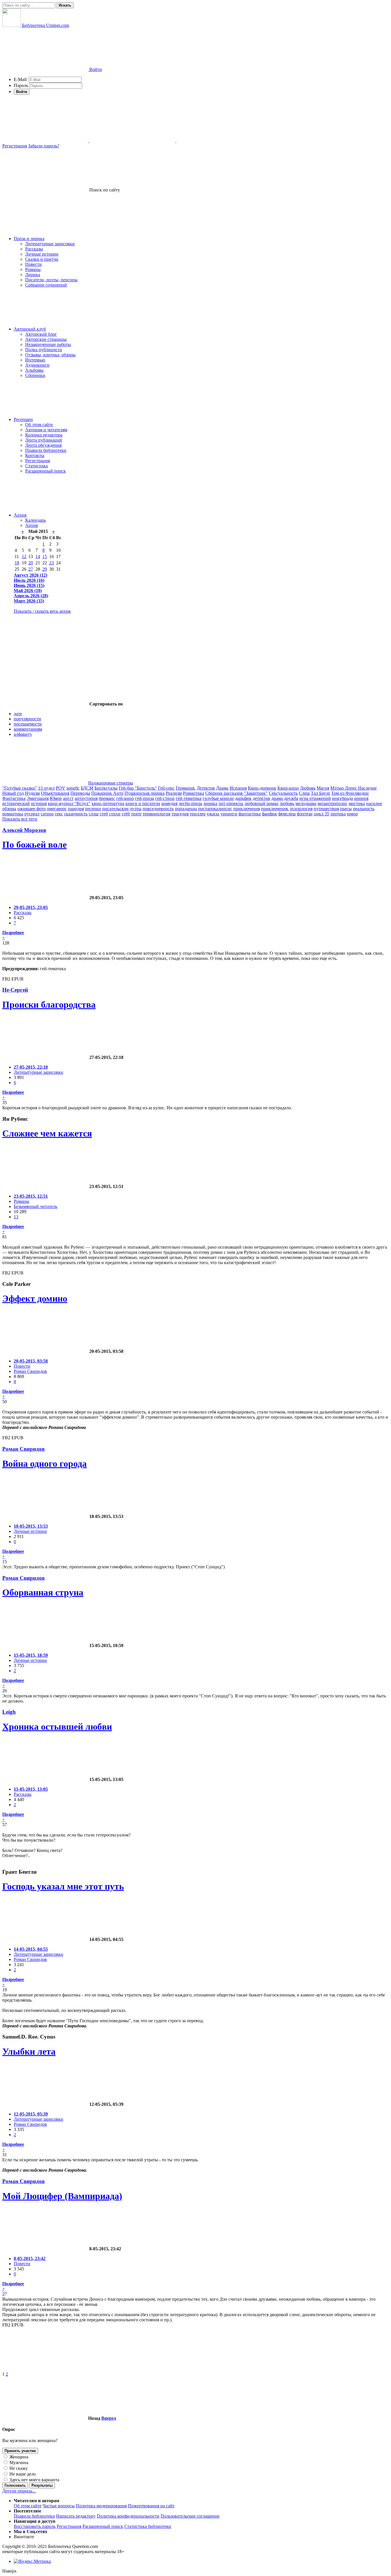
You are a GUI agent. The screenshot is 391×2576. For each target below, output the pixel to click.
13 (16, 1217)
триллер (198, 814)
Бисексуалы (106, 788)
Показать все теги (20, 819)
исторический (16, 803)
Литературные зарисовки (50, 244)
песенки (93, 809)
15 (45, 556)
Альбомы (34, 370)
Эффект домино (35, 1298)
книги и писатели (143, 803)
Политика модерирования (101, 2506)
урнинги (229, 814)
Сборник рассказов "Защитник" (236, 793)
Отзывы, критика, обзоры (50, 355)
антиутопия (86, 798)
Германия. (186, 788)
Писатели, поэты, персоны (51, 280)
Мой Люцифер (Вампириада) (62, 2196)
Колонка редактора (44, 435)
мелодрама (306, 803)
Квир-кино (288, 788)
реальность (364, 809)
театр (136, 814)
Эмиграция (38, 798)
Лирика (33, 275)
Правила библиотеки (46, 450)
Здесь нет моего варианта (34, 2480)
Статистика (36, 466)
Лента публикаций (44, 440)
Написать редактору (76, 2516)
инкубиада (342, 798)
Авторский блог (41, 334)
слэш (94, 814)
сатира (47, 814)
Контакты (35, 455)
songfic (73, 788)
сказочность (76, 814)
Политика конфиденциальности (128, 2516)
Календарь (35, 520)
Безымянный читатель (35, 1206)
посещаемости (28, 724)
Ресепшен (23, 419)
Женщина (18, 2457)
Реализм (174, 793)
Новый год (13, 793)
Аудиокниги (37, 365)
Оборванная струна (43, 1592)
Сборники (35, 375)
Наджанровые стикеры (111, 783)
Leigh (9, 1712)
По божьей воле (34, 845)
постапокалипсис (215, 809)
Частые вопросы (59, 2506)
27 (31, 569)
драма (277, 798)
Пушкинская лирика (145, 793)
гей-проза (145, 798)
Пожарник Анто (107, 793)
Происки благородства (49, 1005)
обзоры (9, 809)
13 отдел (46, 788)
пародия (76, 809)
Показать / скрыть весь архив (42, 611)
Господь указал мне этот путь (63, 1886)
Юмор (56, 798)
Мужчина (18, 2463)
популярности (27, 719)
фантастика (250, 814)
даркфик (243, 798)
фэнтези (305, 814)
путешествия (326, 809)
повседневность (158, 809)
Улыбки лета (29, 2051)
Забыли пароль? (44, 146)
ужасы (213, 814)
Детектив (206, 788)
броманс (107, 798)
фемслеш (287, 814)
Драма (222, 788)
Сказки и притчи (42, 259)
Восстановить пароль (35, 2526)
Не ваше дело (22, 2474)
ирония (361, 798)
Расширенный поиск (46, 471)
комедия (169, 803)
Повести (33, 264)
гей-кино (125, 798)
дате (18, 714)
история (39, 803)
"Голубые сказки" (20, 788)
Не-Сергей (15, 990)
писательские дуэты (122, 809)
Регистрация (15, 146)
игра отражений (315, 798)
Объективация (55, 793)
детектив (261, 798)
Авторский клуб (30, 329)
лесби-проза (190, 803)
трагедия (180, 814)
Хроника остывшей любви (57, 1727)
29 (45, 569)
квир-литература (108, 803)
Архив (20, 515)
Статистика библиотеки (148, 2526)
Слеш (304, 793)
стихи (115, 814)
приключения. (275, 809)
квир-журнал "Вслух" (69, 803)
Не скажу (18, 2468)
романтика (13, 814)
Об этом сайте (39, 425)
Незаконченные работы (48, 344)
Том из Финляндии (350, 793)
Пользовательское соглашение (190, 2516)
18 (17, 563)
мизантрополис (332, 803)
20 (31, 563)
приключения (247, 809)
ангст (68, 798)
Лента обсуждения (43, 445)
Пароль (21, 85)
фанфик (269, 814)
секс (59, 814)
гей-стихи (165, 798)
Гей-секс (166, 788)
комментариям (28, 729)
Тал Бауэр (320, 793)
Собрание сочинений (46, 285)
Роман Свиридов (30, 1371)
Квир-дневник (262, 788)
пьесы (346, 809)
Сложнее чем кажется (47, 1133)
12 (24, 556)
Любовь (308, 788)
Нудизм (32, 793)
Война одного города (45, 1464)
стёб (126, 814)
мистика (357, 803)
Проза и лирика (29, 239)
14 (38, 556)
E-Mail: (21, 79)
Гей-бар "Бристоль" (138, 788)
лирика (210, 803)
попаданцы (186, 809)
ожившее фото (32, 809)
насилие (374, 803)
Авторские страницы (46, 339)
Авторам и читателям (46, 430)
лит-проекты (231, 803)
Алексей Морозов (24, 830)
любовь (287, 803)
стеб (104, 814)
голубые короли (218, 798)
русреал (32, 814)
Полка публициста (44, 350)
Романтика (193, 793)
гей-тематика (189, 798)
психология (301, 809)
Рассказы (34, 249)
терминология (156, 814)
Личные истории (42, 254)
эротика (338, 814)
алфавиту (23, 734)
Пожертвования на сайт (151, 2506)
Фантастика (14, 798)
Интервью (35, 360)
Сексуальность (283, 793)
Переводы (80, 793)
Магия (323, 788)
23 (52, 563)
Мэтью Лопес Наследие (354, 788)
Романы (33, 269)
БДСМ (87, 788)
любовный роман (261, 803)
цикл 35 (321, 814)
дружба (291, 798)
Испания (238, 788)
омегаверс (57, 809)
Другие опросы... (19, 2491)
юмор (352, 814)
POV (61, 788)
